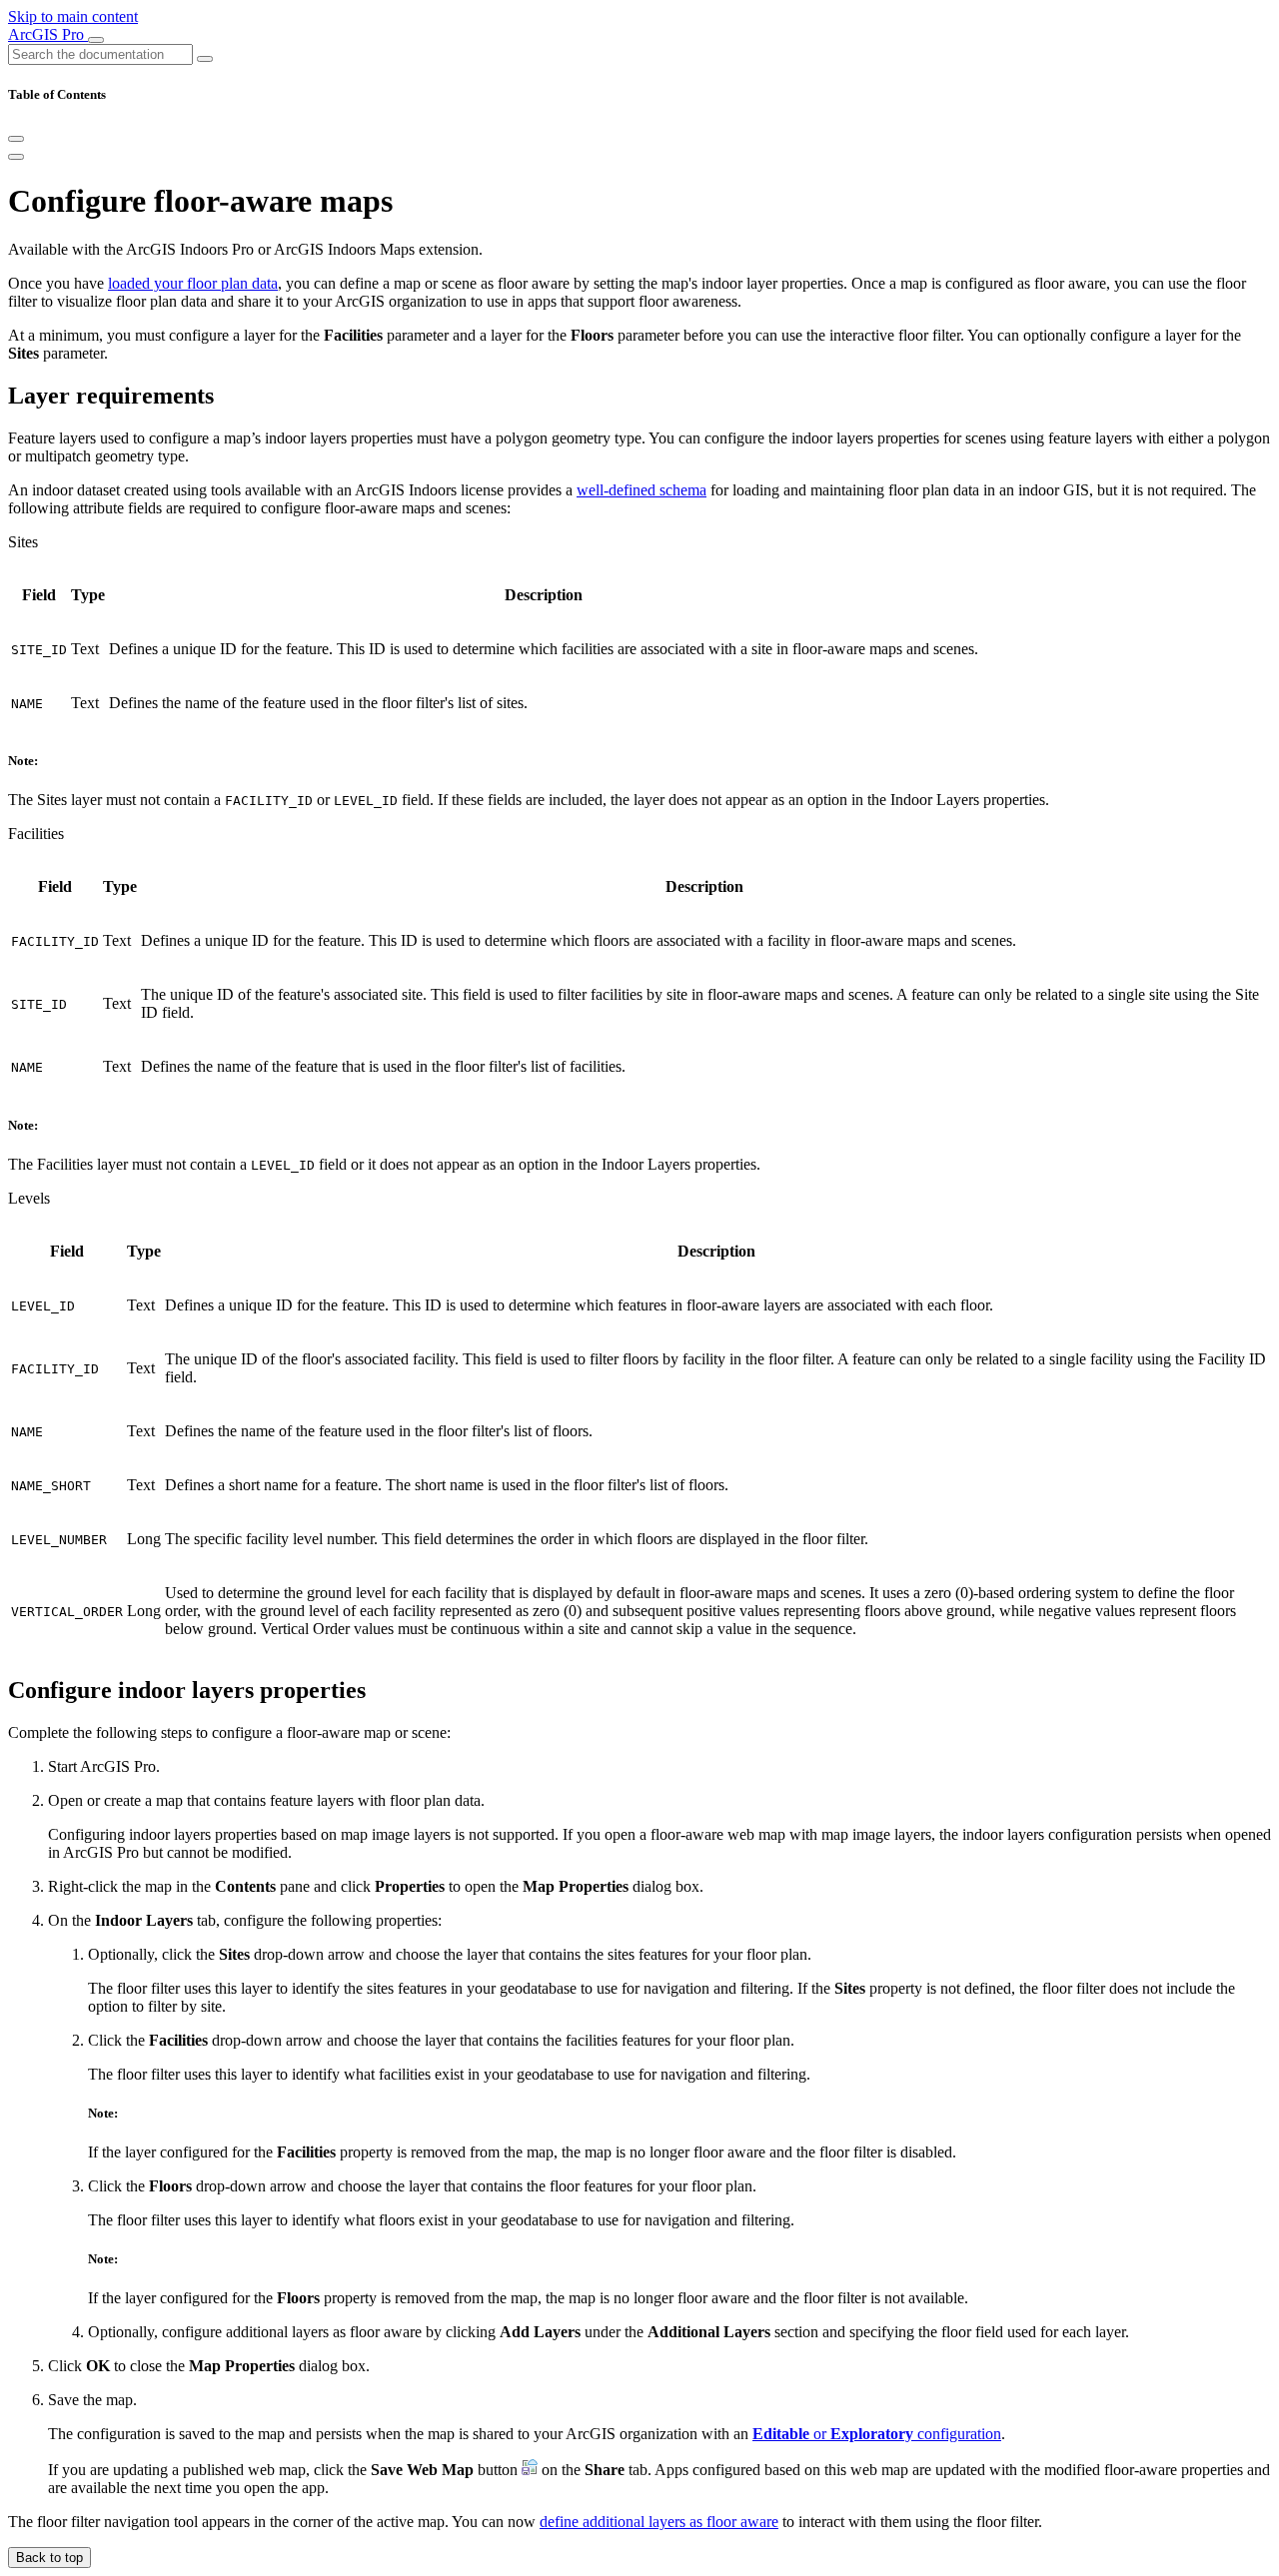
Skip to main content (73, 16)
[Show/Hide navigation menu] (96, 40)
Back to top (49, 2558)
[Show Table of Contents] (16, 157)
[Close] (16, 139)
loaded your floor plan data (193, 283)
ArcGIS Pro (48, 34)
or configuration (877, 2434)
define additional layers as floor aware (659, 2522)
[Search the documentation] (205, 59)
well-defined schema (641, 490)
